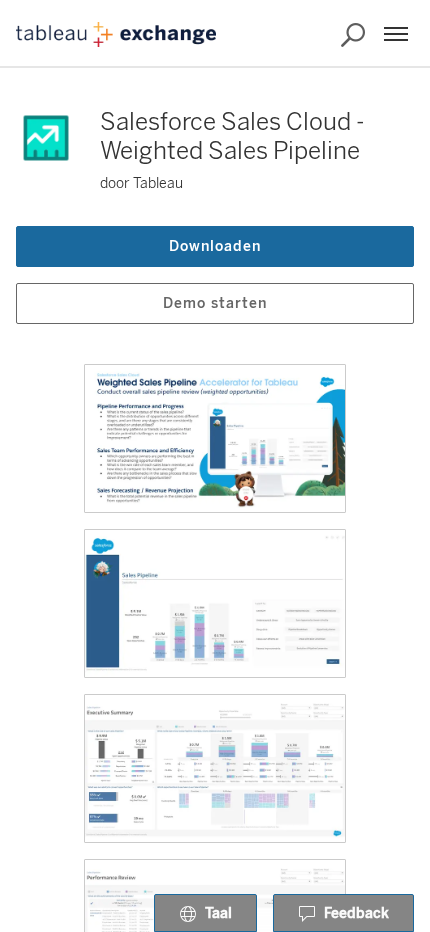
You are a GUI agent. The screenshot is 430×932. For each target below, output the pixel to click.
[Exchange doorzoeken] (353, 35)
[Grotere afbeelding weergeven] (215, 438)
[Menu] (396, 34)
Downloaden (215, 246)
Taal (218, 913)
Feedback (356, 913)
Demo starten (215, 303)
